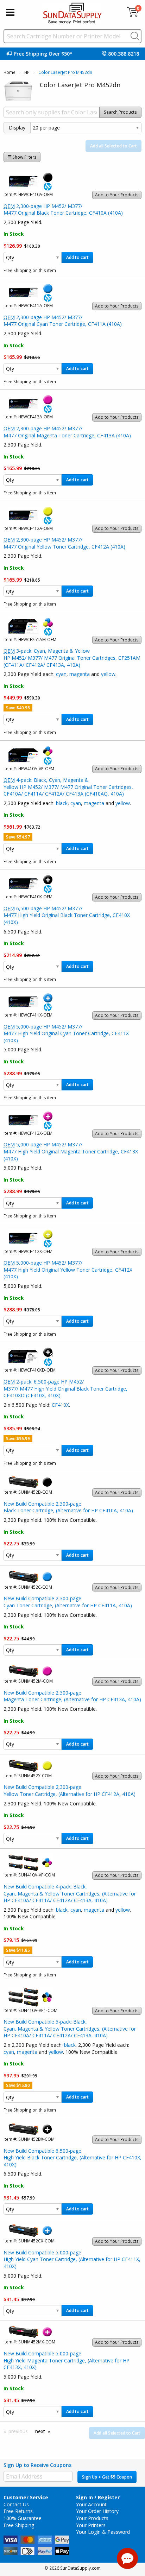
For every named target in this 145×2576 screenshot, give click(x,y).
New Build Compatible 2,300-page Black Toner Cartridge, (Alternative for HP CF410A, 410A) (68, 1507)
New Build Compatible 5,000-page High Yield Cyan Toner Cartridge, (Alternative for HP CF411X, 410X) (72, 2259)
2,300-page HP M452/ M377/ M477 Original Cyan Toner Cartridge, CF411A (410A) (63, 321)
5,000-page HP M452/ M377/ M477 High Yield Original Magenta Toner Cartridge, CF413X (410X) (71, 1151)
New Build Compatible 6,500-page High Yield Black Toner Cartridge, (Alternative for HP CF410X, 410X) (72, 2158)
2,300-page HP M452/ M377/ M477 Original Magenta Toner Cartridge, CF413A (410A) (67, 432)
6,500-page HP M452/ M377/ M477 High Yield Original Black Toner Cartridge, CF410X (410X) (67, 915)
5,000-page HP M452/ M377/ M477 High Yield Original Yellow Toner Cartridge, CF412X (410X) (68, 1270)
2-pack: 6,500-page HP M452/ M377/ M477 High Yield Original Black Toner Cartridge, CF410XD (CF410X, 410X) (65, 1388)
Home (10, 72)
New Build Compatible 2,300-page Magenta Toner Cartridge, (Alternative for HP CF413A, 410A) (72, 1696)
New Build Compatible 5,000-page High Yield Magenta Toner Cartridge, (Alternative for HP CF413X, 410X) (67, 2360)
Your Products (92, 2518)
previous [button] (18, 2431)
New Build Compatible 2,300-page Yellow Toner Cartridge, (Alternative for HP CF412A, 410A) (70, 1790)
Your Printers (91, 2525)
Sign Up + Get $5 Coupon (107, 2477)
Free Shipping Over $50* (43, 54)
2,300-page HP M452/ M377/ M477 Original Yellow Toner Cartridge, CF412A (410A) (64, 543)
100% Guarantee (23, 2518)
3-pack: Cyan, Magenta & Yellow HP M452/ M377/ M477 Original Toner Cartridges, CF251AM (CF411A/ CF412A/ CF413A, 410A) (72, 658)
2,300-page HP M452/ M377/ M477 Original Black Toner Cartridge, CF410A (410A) (63, 210)
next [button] (40, 2431)
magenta (80, 674)
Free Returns (18, 2511)
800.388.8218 (124, 54)
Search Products (120, 112)
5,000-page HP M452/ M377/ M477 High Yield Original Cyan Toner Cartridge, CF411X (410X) (66, 1033)
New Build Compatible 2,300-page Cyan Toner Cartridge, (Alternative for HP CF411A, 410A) (68, 1602)
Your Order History (97, 2511)
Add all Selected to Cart (114, 146)
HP (27, 72)
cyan (61, 674)
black (62, 803)
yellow (108, 674)
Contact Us (16, 2504)
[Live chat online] (127, 2558)
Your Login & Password (103, 2532)
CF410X (60, 1405)
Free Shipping (19, 2525)
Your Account (91, 2504)
